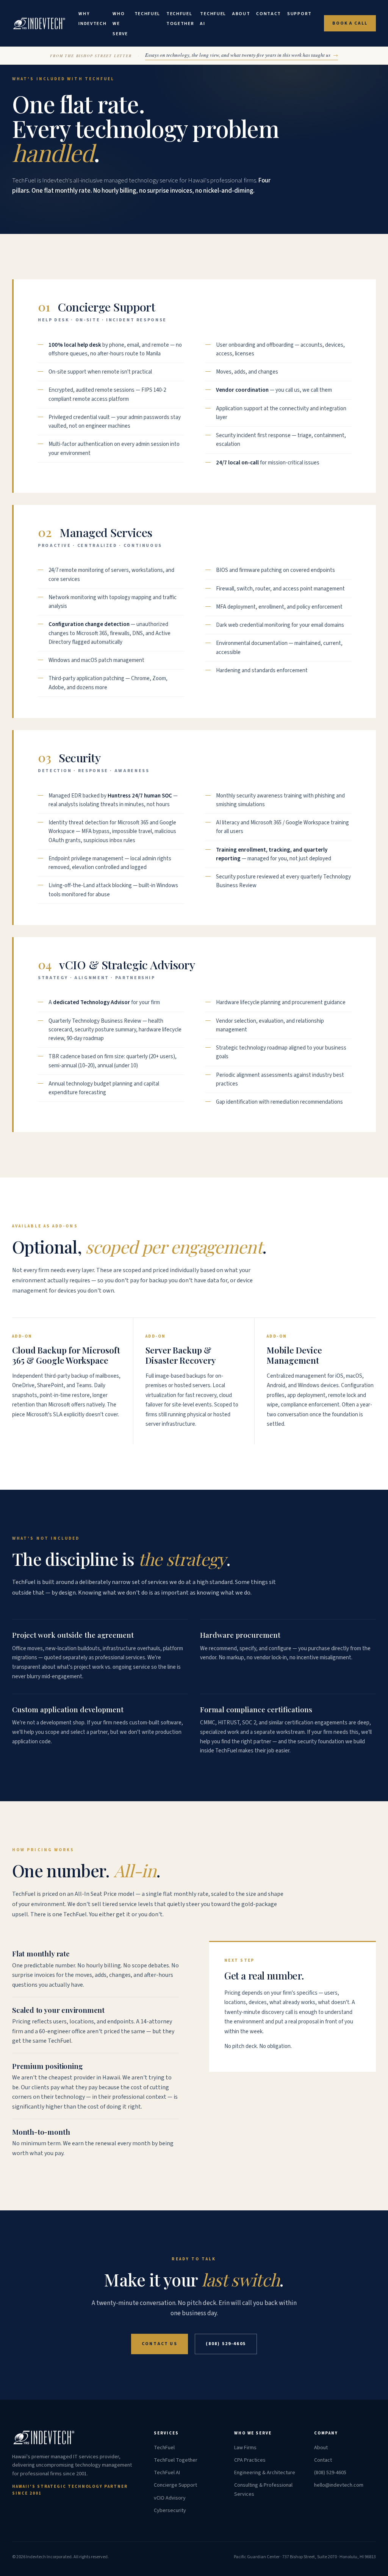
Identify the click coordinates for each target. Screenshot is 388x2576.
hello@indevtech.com (339, 2485)
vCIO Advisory (170, 2498)
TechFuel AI (213, 19)
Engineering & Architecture (265, 2473)
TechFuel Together (180, 19)
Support (300, 14)
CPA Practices (250, 2460)
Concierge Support (175, 2485)
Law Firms (245, 2448)
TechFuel (147, 14)
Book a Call (350, 23)
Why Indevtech (92, 19)
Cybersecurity (170, 2511)
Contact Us (160, 2344)
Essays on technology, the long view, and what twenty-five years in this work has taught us (242, 55)
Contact (269, 14)
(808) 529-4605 (226, 2344)
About (241, 14)
